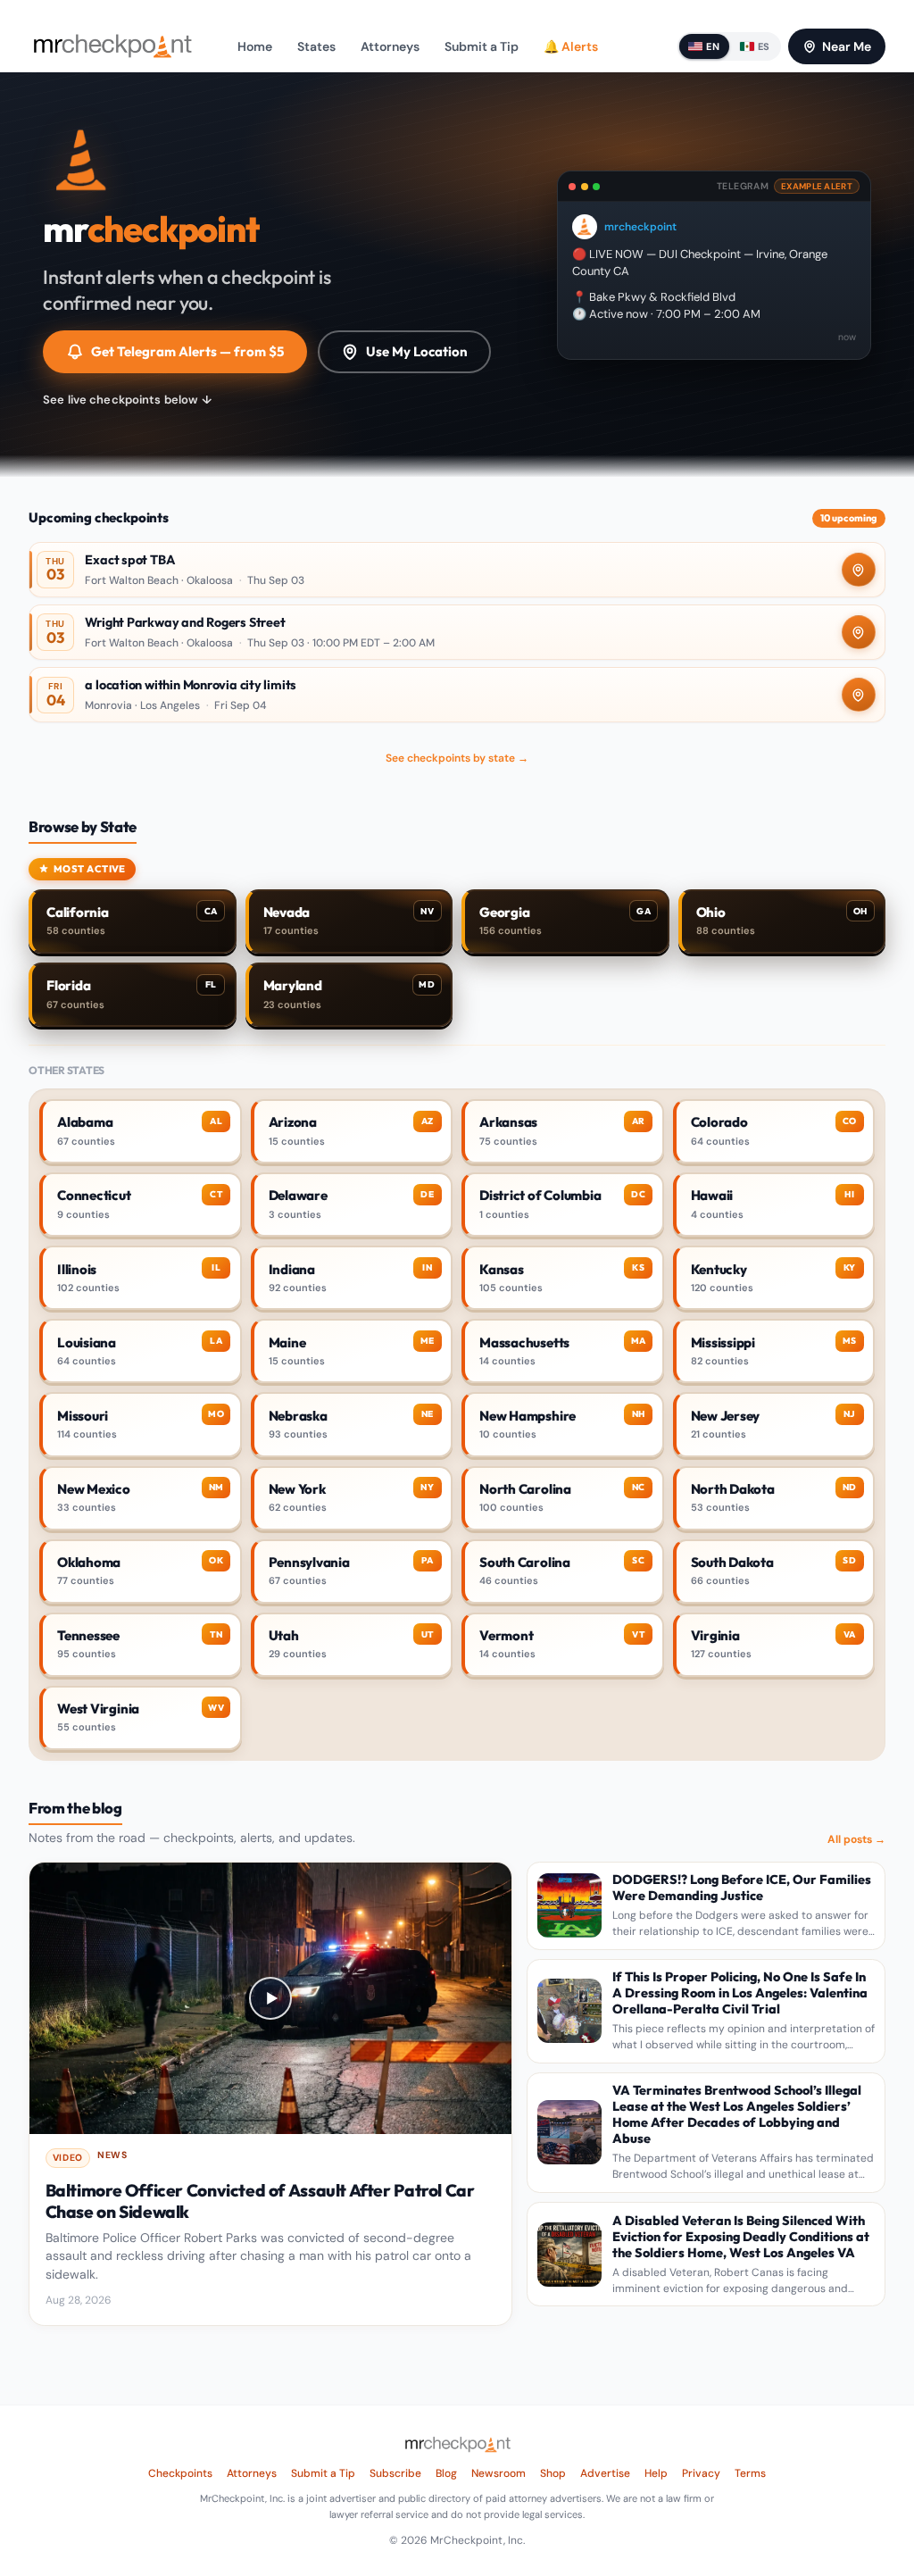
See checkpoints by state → (457, 758)
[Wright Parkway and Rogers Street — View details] (457, 632)
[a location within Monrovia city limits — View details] (457, 695)
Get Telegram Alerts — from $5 (187, 351)
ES (764, 46)
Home (255, 46)
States (316, 46)
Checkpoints (180, 2473)
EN (713, 46)
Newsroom (499, 2473)
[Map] (859, 570)
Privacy (701, 2473)
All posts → (856, 1839)
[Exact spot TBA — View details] (457, 570)
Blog (446, 2473)
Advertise (605, 2473)
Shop (553, 2473)
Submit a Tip (482, 46)
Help (656, 2473)
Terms (750, 2473)
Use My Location (417, 351)
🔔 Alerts (571, 46)
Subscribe (395, 2473)
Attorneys (390, 46)
